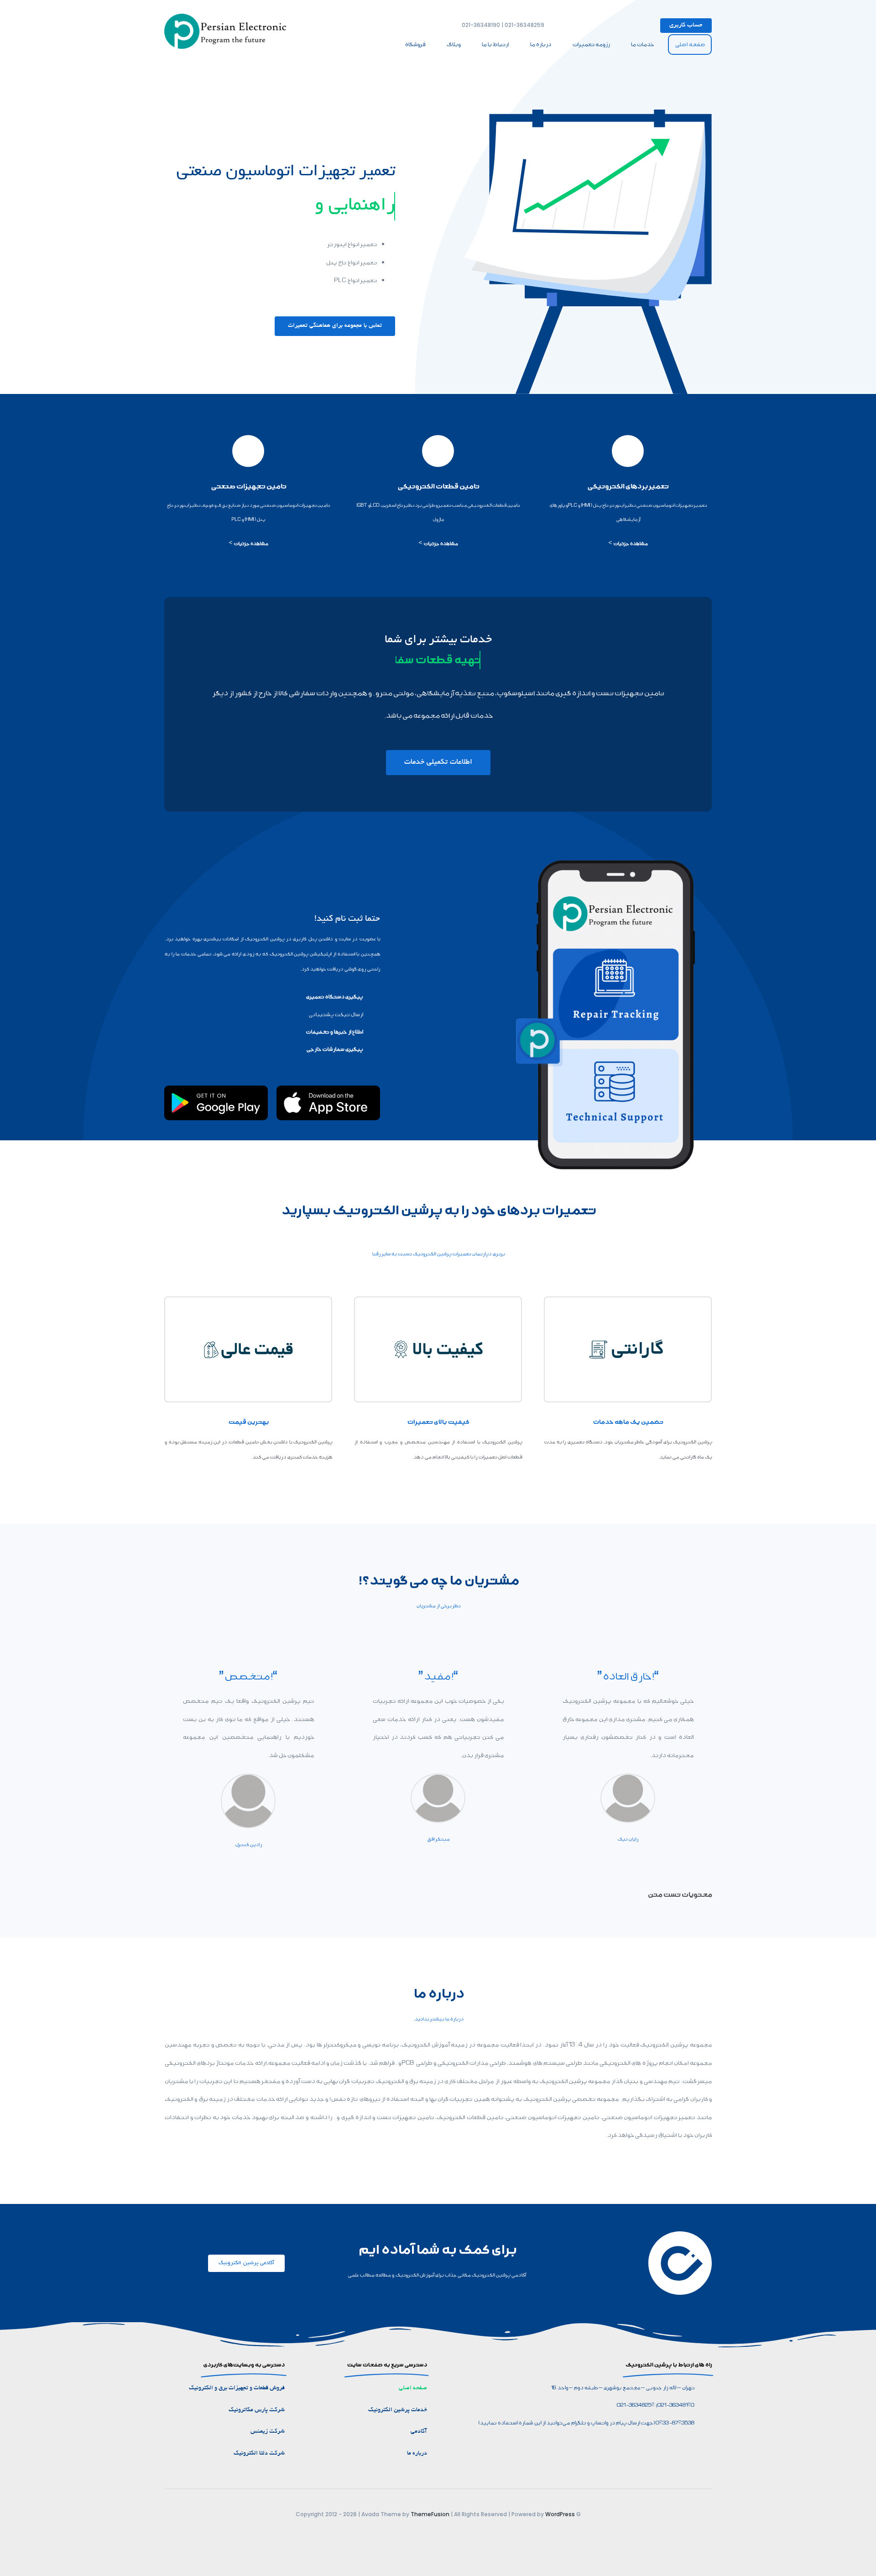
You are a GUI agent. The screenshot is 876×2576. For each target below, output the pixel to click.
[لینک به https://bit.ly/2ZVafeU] (628, 451)
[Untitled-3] (228, 17)
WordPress (560, 2514)
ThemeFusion (430, 2514)
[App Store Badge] (328, 1089)
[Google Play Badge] (216, 1089)
